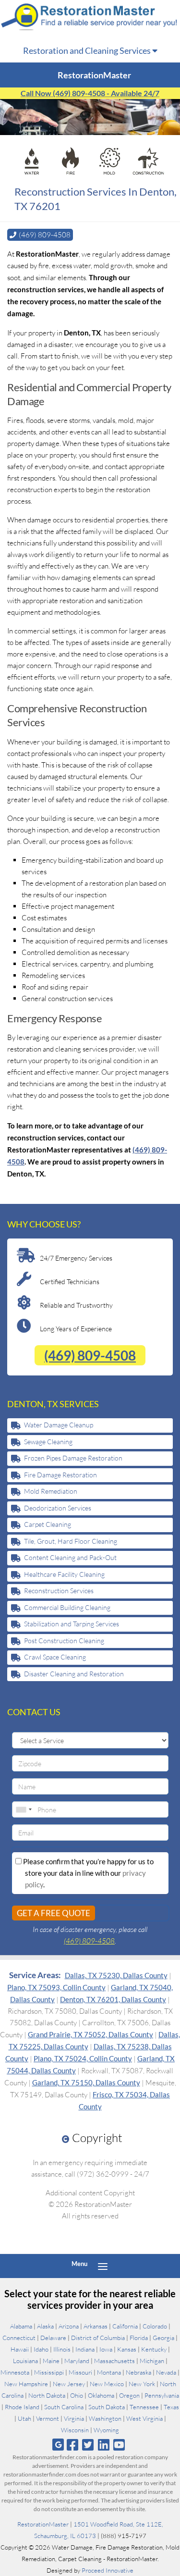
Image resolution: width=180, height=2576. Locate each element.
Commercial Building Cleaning (67, 1607)
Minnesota (15, 2372)
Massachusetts (114, 2361)
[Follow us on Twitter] (88, 2445)
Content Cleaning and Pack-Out (70, 1557)
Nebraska (138, 2372)
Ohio (77, 2395)
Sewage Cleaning (48, 1442)
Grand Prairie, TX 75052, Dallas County (90, 2034)
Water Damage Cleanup (59, 1425)
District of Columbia (98, 2338)
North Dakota (47, 2395)
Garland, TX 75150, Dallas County (86, 2082)
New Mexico (107, 2384)
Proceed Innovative (108, 2570)
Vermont (48, 2418)
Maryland (77, 2361)
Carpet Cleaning (48, 1524)
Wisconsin (75, 2430)
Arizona (69, 2326)
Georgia (163, 2338)
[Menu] (103, 2266)
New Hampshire (26, 2384)
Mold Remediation (51, 1491)
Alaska (45, 2326)
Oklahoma (101, 2395)
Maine (51, 2361)
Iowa (106, 2349)
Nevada (166, 2372)
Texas (171, 2407)
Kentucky (154, 2349)
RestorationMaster (43, 2524)
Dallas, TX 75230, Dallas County (116, 1975)
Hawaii (20, 2349)
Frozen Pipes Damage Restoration (73, 1458)
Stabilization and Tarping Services (72, 1624)
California (125, 2326)
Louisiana (25, 2361)
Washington (105, 2418)
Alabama (21, 2326)
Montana (109, 2372)
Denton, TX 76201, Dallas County (113, 1999)
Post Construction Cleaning (64, 1641)
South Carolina (64, 2407)
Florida (139, 2338)
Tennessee (144, 2407)
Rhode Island (22, 2407)
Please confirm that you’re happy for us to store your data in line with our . (88, 1873)
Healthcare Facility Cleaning (64, 1574)
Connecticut (19, 2338)
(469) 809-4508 (90, 1355)
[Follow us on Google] (58, 2445)
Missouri (80, 2372)
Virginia (74, 2418)
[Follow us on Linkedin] (103, 2445)
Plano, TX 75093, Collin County (56, 1987)
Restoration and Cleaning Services (88, 50)
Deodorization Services (58, 1508)
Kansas (127, 2349)
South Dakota (107, 2407)
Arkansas (96, 2326)
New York (142, 2384)
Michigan (152, 2361)
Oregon (129, 2395)
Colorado (155, 2326)
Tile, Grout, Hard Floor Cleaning (71, 1541)
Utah (24, 2418)
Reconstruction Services (59, 1591)
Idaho (41, 2349)
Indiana (85, 2349)
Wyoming (106, 2430)
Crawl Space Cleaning (55, 1657)
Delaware (53, 2338)
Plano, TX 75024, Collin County (83, 2058)
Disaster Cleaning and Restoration (74, 1674)
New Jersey (69, 2384)
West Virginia (144, 2418)
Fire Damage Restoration (60, 1475)
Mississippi (49, 2372)
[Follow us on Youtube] (119, 2445)
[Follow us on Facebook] (73, 2445)
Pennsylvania (162, 2395)
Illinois (62, 2349)
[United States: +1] (24, 1809)
